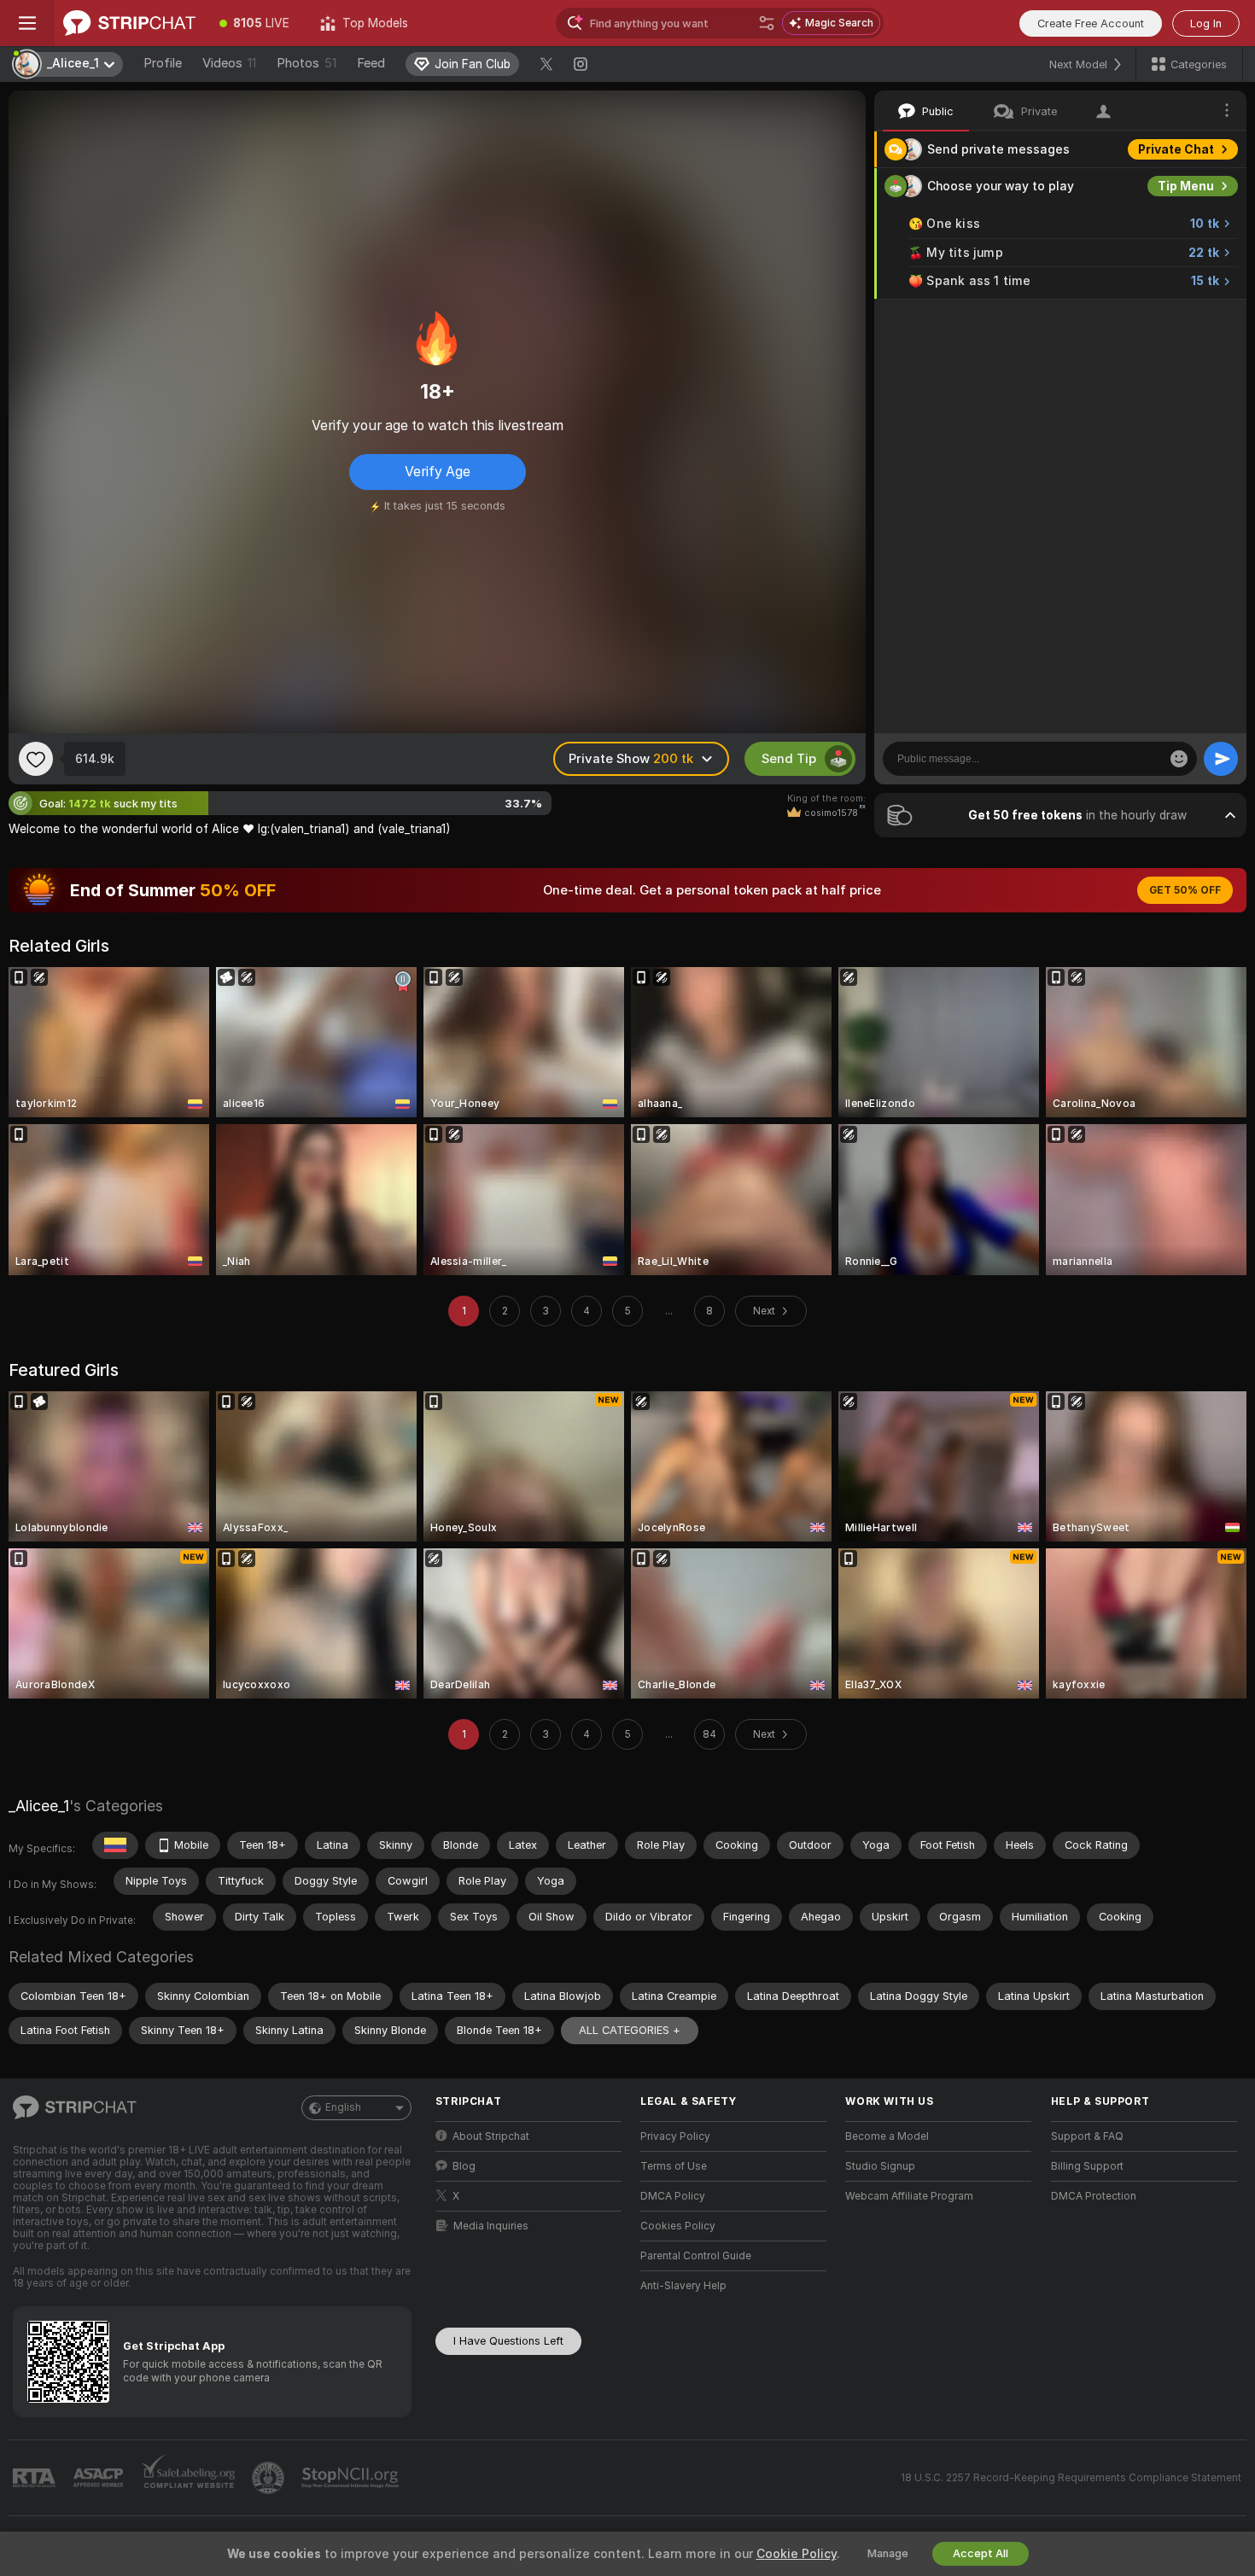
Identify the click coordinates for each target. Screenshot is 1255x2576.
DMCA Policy (673, 2196)
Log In (1206, 23)
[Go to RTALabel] (36, 2478)
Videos (229, 63)
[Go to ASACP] (100, 2478)
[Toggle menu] (27, 23)
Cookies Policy (678, 2226)
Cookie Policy (797, 2554)
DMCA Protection (1094, 2196)
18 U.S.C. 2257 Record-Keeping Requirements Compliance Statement (1071, 2478)
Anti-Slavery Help (683, 2286)
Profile (163, 63)
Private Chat (1176, 149)
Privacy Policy (675, 2136)
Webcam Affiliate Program (909, 2196)
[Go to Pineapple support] (270, 2478)
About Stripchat (491, 2136)
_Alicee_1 (39, 1806)
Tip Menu (1186, 186)
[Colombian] (115, 1845)
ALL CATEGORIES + (630, 2030)
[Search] (767, 23)
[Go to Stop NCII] (352, 2478)
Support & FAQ (1087, 2136)
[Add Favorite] (36, 759)
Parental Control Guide (696, 2256)
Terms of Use (674, 2166)
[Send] (1221, 759)
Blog (464, 2166)
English (343, 2107)
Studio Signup (880, 2166)
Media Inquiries (491, 2226)
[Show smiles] (1179, 759)
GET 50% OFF (1185, 890)
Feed (371, 63)
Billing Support (1087, 2166)
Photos (306, 63)
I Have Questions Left (508, 2341)
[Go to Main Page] (129, 23)
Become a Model (887, 2136)
